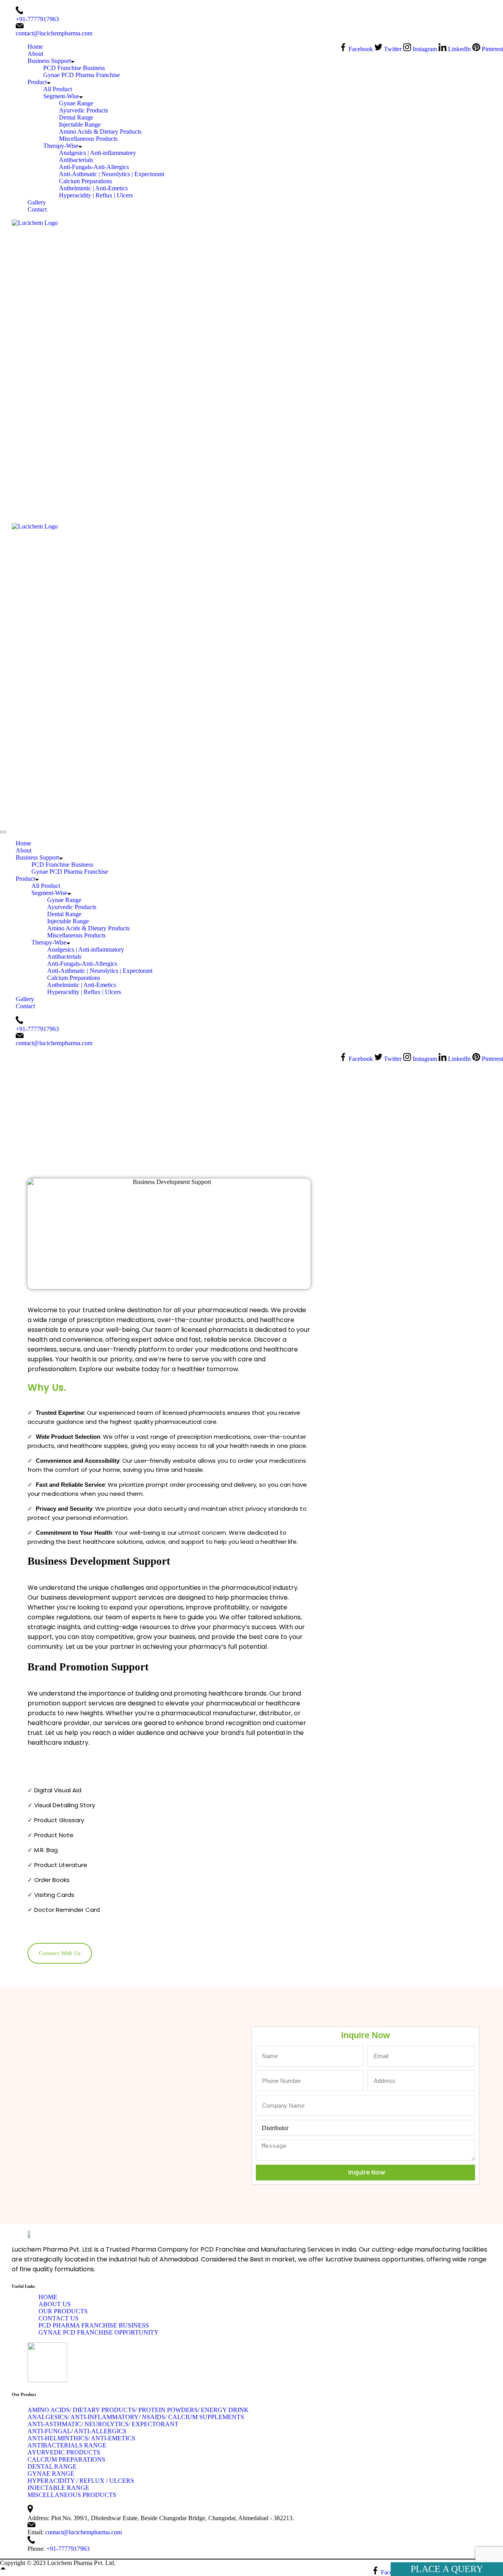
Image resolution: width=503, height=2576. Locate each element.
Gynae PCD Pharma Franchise (82, 75)
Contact (37, 209)
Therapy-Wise (61, 146)
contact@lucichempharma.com (54, 33)
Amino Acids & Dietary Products (100, 132)
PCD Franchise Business (74, 68)
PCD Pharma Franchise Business (94, 2325)
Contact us (59, 2318)
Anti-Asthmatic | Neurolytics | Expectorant (112, 174)
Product (37, 82)
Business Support (49, 61)
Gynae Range (76, 103)
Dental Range (76, 117)
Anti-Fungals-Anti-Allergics (94, 167)
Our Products (63, 2311)
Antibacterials (76, 160)
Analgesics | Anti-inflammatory (97, 153)
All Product (58, 89)
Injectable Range (80, 124)
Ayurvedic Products (84, 110)
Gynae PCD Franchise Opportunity (99, 2332)
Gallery (37, 202)
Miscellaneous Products (88, 139)
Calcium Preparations (85, 181)
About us (55, 2304)
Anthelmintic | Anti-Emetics (93, 188)
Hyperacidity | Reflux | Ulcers (96, 195)
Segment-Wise (61, 96)
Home (35, 47)
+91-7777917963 (37, 19)
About (35, 54)
